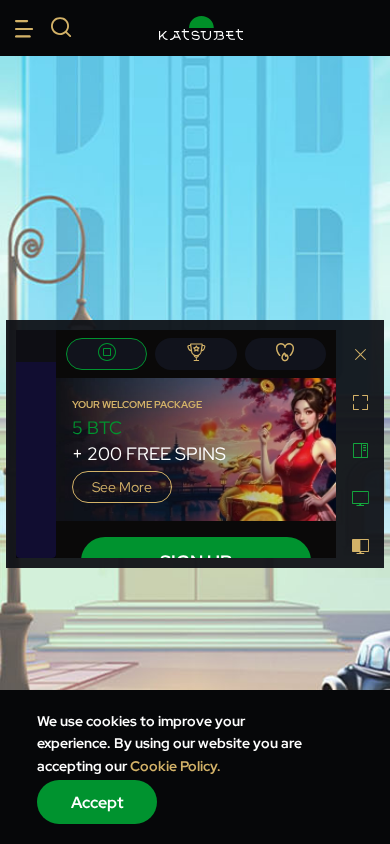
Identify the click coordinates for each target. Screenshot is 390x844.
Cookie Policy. (175, 766)
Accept (97, 802)
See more (122, 487)
